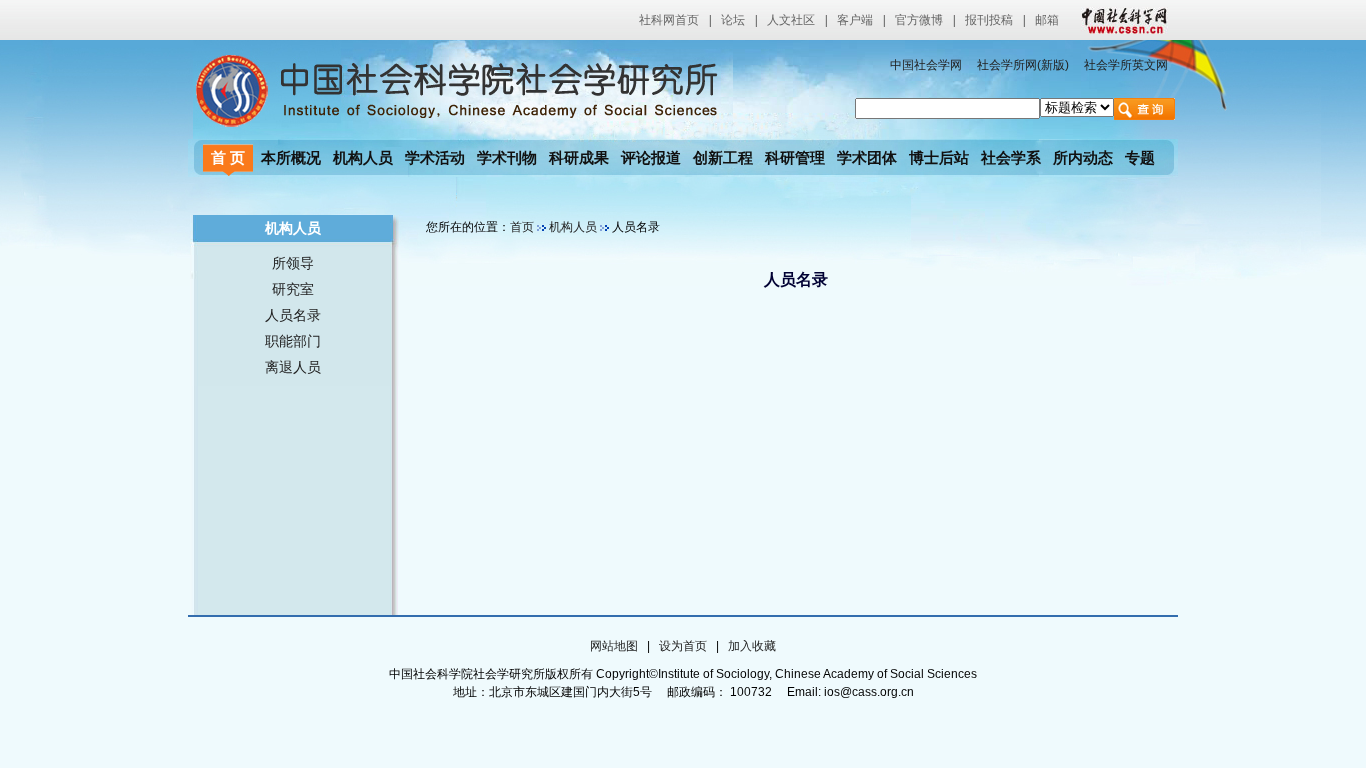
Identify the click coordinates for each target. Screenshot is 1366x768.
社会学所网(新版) (1023, 65)
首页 (522, 227)
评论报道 (651, 157)
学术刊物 (507, 157)
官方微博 (919, 20)
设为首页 (683, 646)
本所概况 (291, 157)
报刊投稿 (989, 20)
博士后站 (939, 157)
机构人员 (363, 157)
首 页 (228, 157)
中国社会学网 (926, 65)
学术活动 (435, 157)
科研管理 (795, 157)
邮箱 (1047, 20)
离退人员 (293, 367)
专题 (1140, 157)
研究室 (293, 289)
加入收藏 (752, 646)
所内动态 (1083, 157)
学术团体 (867, 157)
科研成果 (579, 157)
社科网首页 (669, 20)
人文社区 (791, 20)
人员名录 (293, 315)
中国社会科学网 (1120, 20)
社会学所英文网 (1126, 65)
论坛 (733, 20)
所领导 (293, 263)
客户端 (855, 20)
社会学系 (1011, 157)
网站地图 (614, 646)
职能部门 (293, 341)
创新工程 (723, 157)
